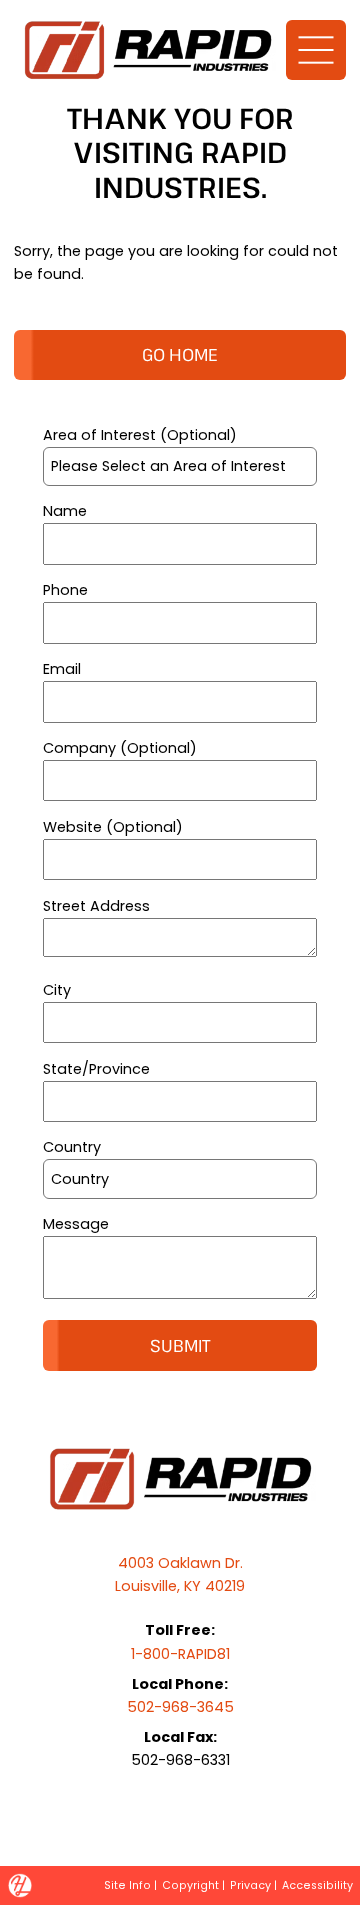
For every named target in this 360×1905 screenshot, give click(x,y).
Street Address (96, 906)
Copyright (190, 1885)
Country (72, 1147)
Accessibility (317, 1885)
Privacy (250, 1885)
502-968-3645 (180, 1707)
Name (65, 511)
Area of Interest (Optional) (140, 435)
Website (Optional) (113, 827)
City (57, 990)
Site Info (127, 1885)
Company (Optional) (120, 748)
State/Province (96, 1069)
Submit (180, 1345)
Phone (65, 590)
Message (76, 1224)
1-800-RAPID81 (180, 1654)
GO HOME (180, 354)
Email (62, 669)
